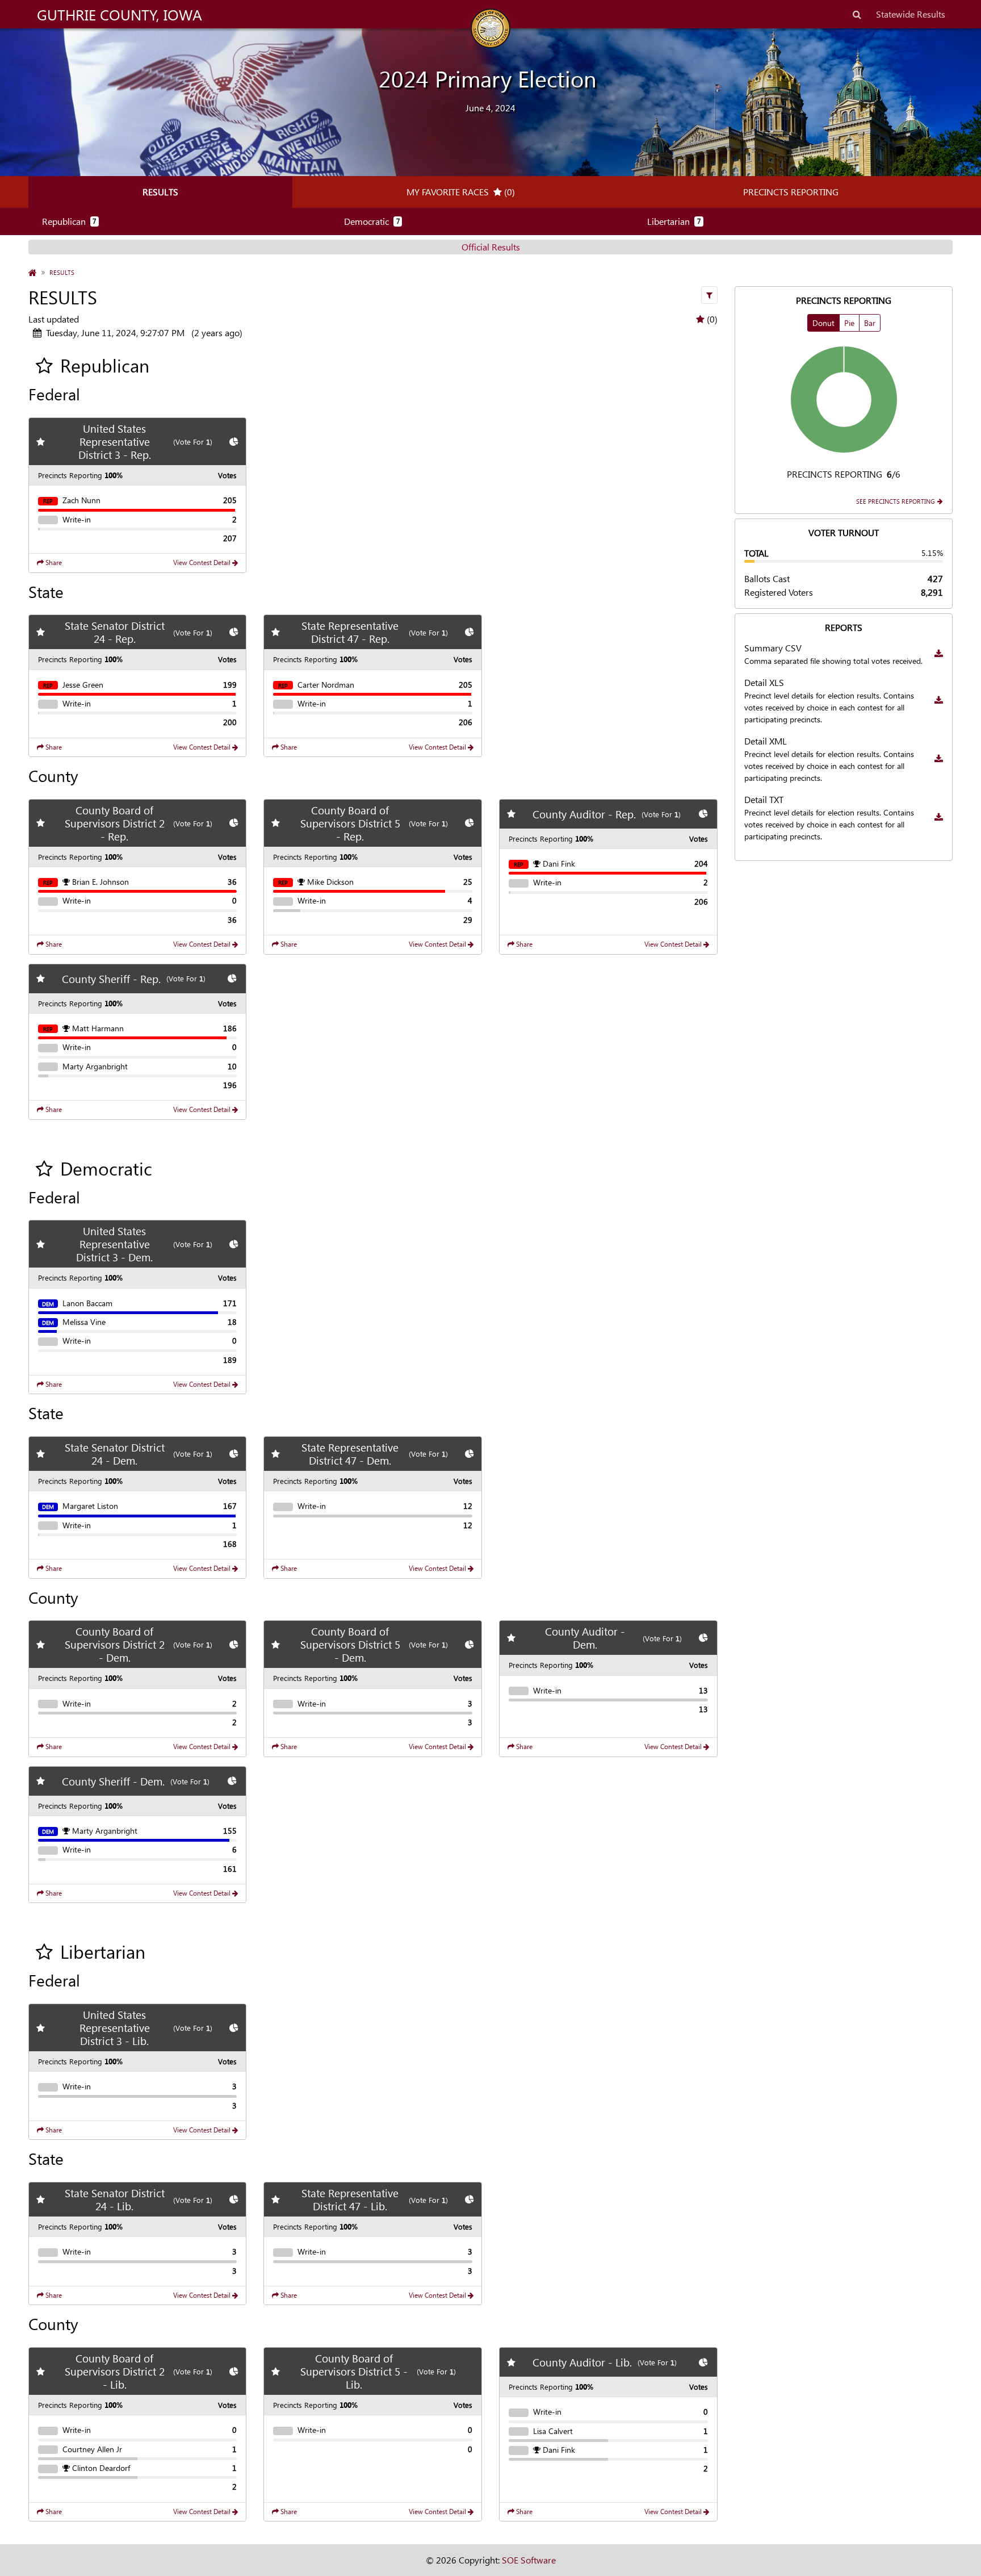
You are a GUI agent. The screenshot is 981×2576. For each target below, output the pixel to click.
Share (53, 563)
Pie (849, 323)
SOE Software (529, 2560)
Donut (823, 323)
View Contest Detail (203, 563)
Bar (870, 323)
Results (160, 192)
